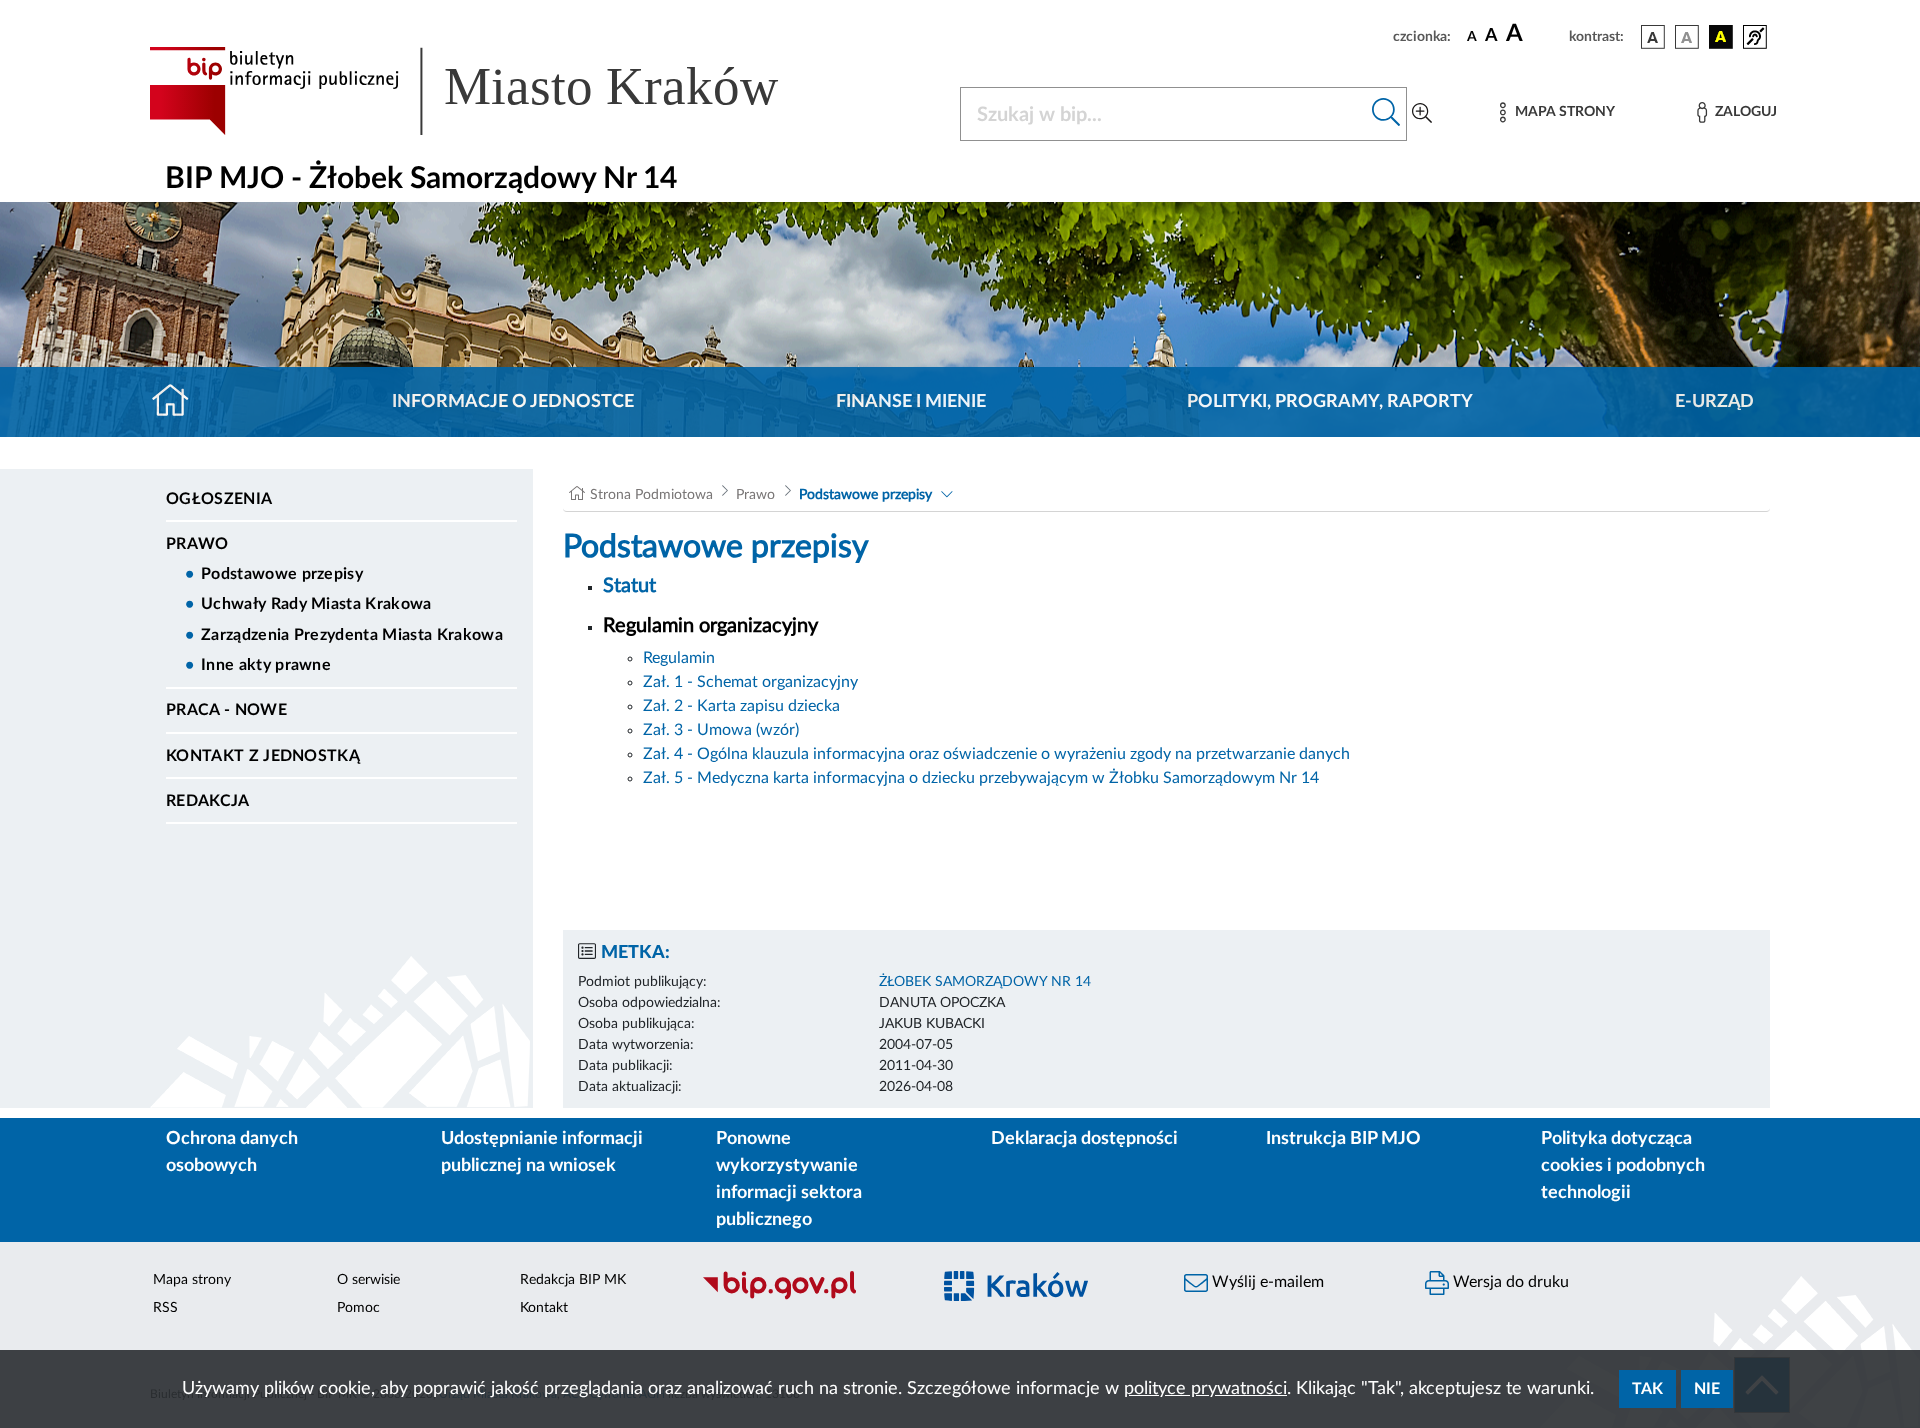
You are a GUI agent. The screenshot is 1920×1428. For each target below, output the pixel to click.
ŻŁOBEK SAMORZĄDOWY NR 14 (985, 982)
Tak (1647, 1389)
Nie (1707, 1389)
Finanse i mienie (911, 402)
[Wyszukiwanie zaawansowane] (1422, 114)
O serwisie (368, 1280)
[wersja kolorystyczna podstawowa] (1653, 37)
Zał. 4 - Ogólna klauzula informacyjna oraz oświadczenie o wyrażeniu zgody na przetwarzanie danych (996, 754)
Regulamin (679, 658)
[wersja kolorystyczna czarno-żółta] (1721, 37)
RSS (165, 1308)
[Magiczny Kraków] (1046, 1297)
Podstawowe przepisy (282, 574)
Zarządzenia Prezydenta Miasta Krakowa (352, 635)
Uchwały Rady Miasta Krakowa (316, 604)
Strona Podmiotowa (651, 495)
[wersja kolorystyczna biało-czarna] (1687, 37)
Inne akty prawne (266, 665)
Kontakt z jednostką (263, 756)
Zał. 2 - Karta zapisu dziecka (741, 706)
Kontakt (544, 1308)
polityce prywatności (1205, 1389)
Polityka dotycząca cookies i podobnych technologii (1623, 1166)
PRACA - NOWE (226, 710)
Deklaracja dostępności (1084, 1139)
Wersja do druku (1509, 1282)
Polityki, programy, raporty (1330, 402)
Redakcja (208, 801)
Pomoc (358, 1308)
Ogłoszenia (219, 499)
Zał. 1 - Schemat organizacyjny (750, 682)
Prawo (197, 544)
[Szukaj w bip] (1386, 114)
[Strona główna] (178, 402)
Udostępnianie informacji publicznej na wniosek (542, 1152)
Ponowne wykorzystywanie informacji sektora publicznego (789, 1179)
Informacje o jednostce (513, 402)
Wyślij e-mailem (1266, 1282)
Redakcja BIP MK (573, 1280)
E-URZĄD (1714, 402)
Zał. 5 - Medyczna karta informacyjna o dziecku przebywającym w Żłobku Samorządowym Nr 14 (981, 778)
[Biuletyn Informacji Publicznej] (805, 1297)
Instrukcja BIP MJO (1343, 1139)
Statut (629, 586)
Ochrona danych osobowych (232, 1152)
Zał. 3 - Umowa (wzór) (721, 730)
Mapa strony (192, 1280)
